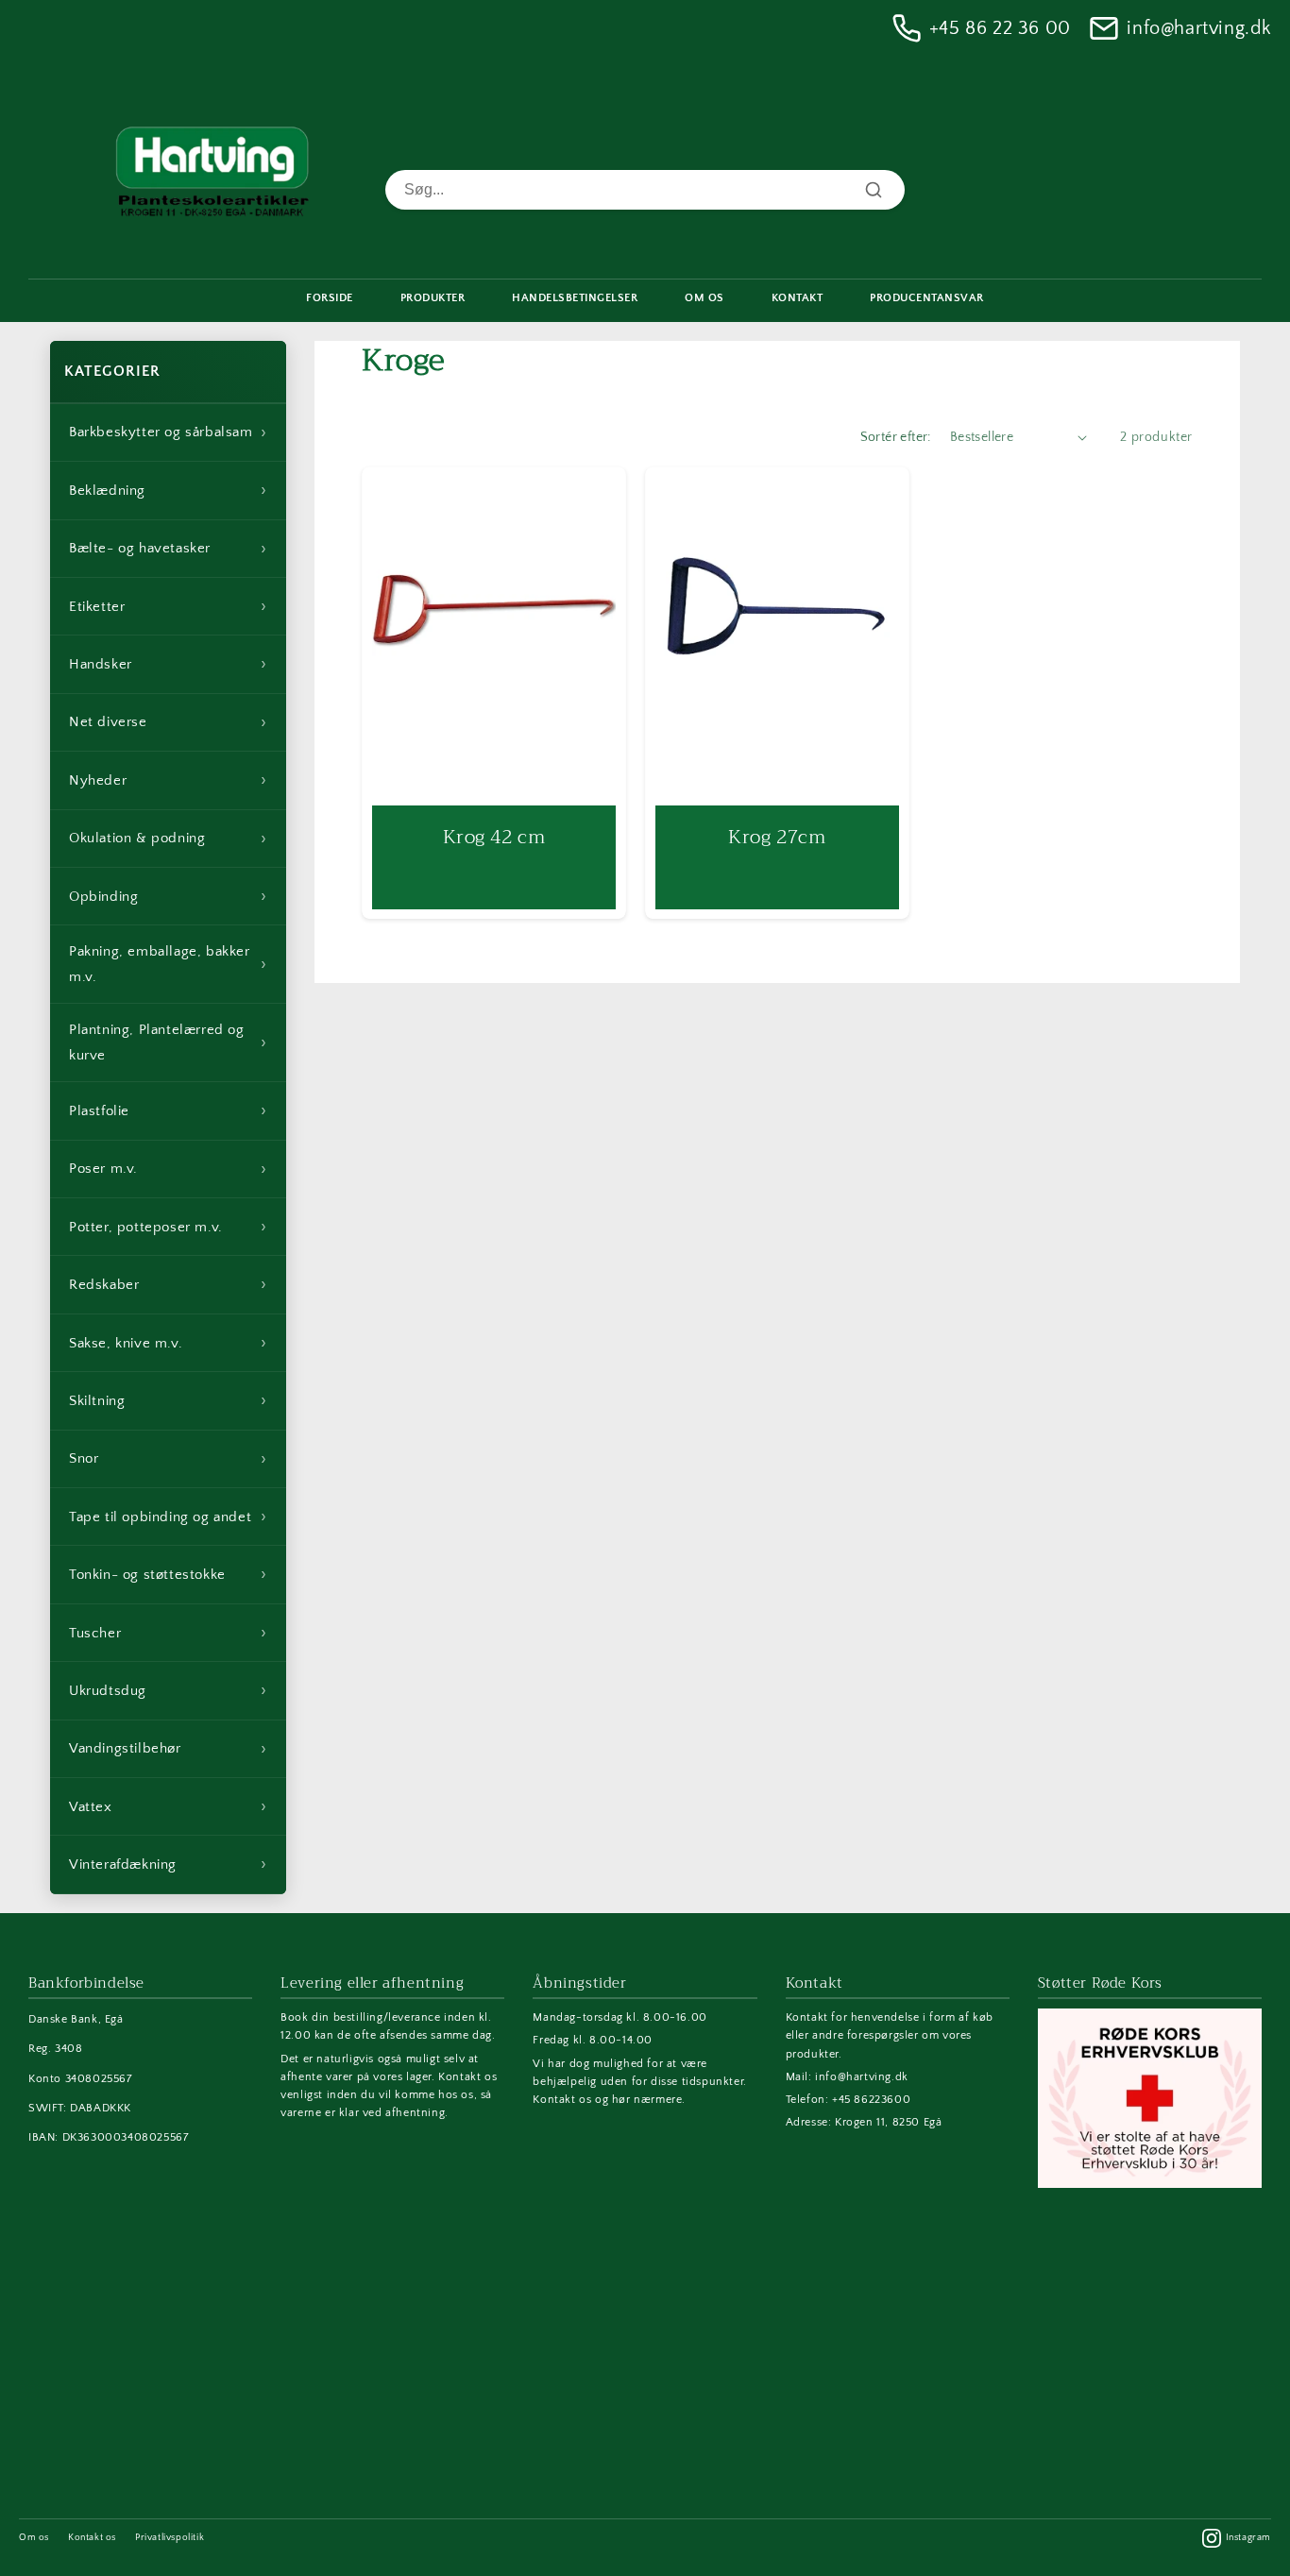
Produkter (433, 298)
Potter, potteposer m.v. (168, 1227)
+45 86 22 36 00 (1000, 28)
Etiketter (168, 606)
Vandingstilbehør (168, 1749)
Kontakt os (92, 2538)
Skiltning (168, 1400)
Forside (330, 298)
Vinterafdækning (168, 1864)
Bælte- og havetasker (168, 549)
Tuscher (168, 1633)
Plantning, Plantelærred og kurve (168, 1042)
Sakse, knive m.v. (168, 1343)
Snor (168, 1459)
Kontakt (798, 298)
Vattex (168, 1806)
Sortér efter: (896, 437)
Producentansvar (927, 298)
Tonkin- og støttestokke (168, 1574)
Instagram (1248, 2538)
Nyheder (168, 780)
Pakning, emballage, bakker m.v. (168, 964)
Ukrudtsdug (168, 1690)
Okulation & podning (168, 839)
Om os (34, 2538)
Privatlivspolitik (170, 2538)
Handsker (168, 664)
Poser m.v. (168, 1169)
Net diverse (168, 722)
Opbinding (168, 896)
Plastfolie (168, 1110)
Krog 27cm (777, 837)
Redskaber (168, 1284)
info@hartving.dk (1199, 28)
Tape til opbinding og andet (168, 1517)
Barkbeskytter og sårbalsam (168, 432)
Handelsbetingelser (575, 298)
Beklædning (168, 490)
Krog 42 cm (494, 837)
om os (704, 298)
